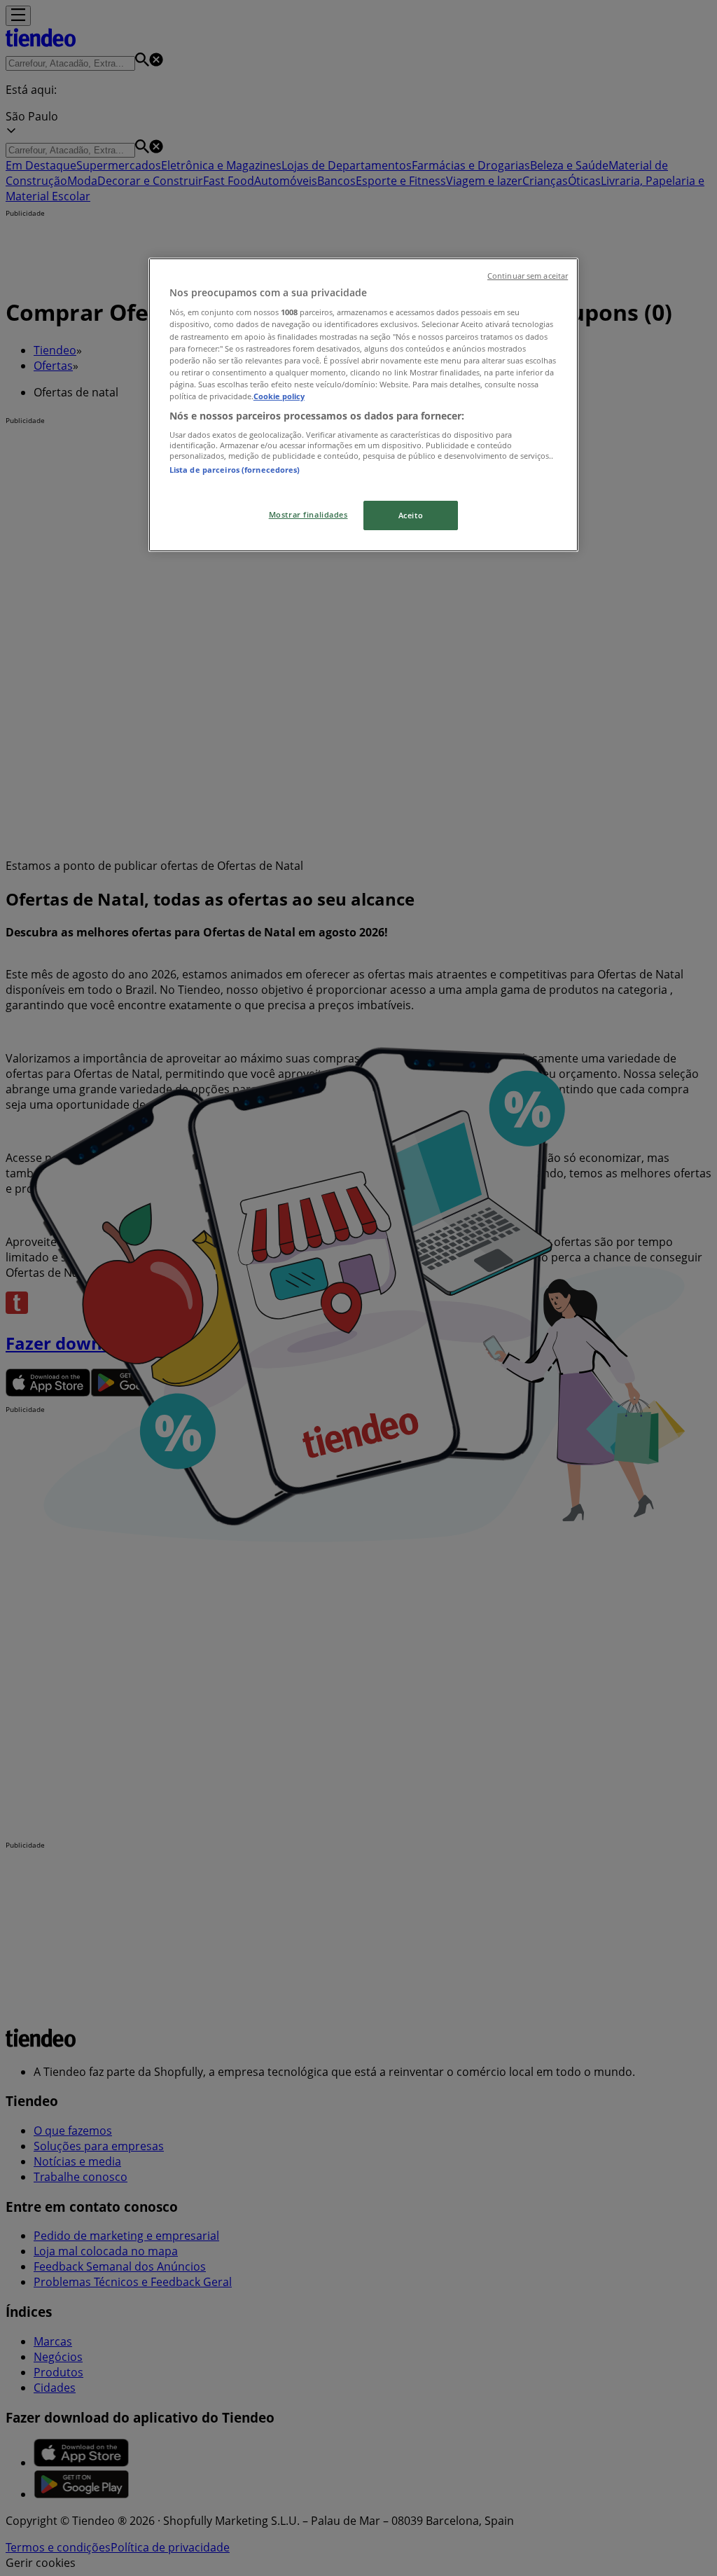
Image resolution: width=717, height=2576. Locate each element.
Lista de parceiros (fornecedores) (235, 470)
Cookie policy (279, 396)
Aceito (411, 515)
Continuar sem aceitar (528, 276)
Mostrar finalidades (308, 514)
